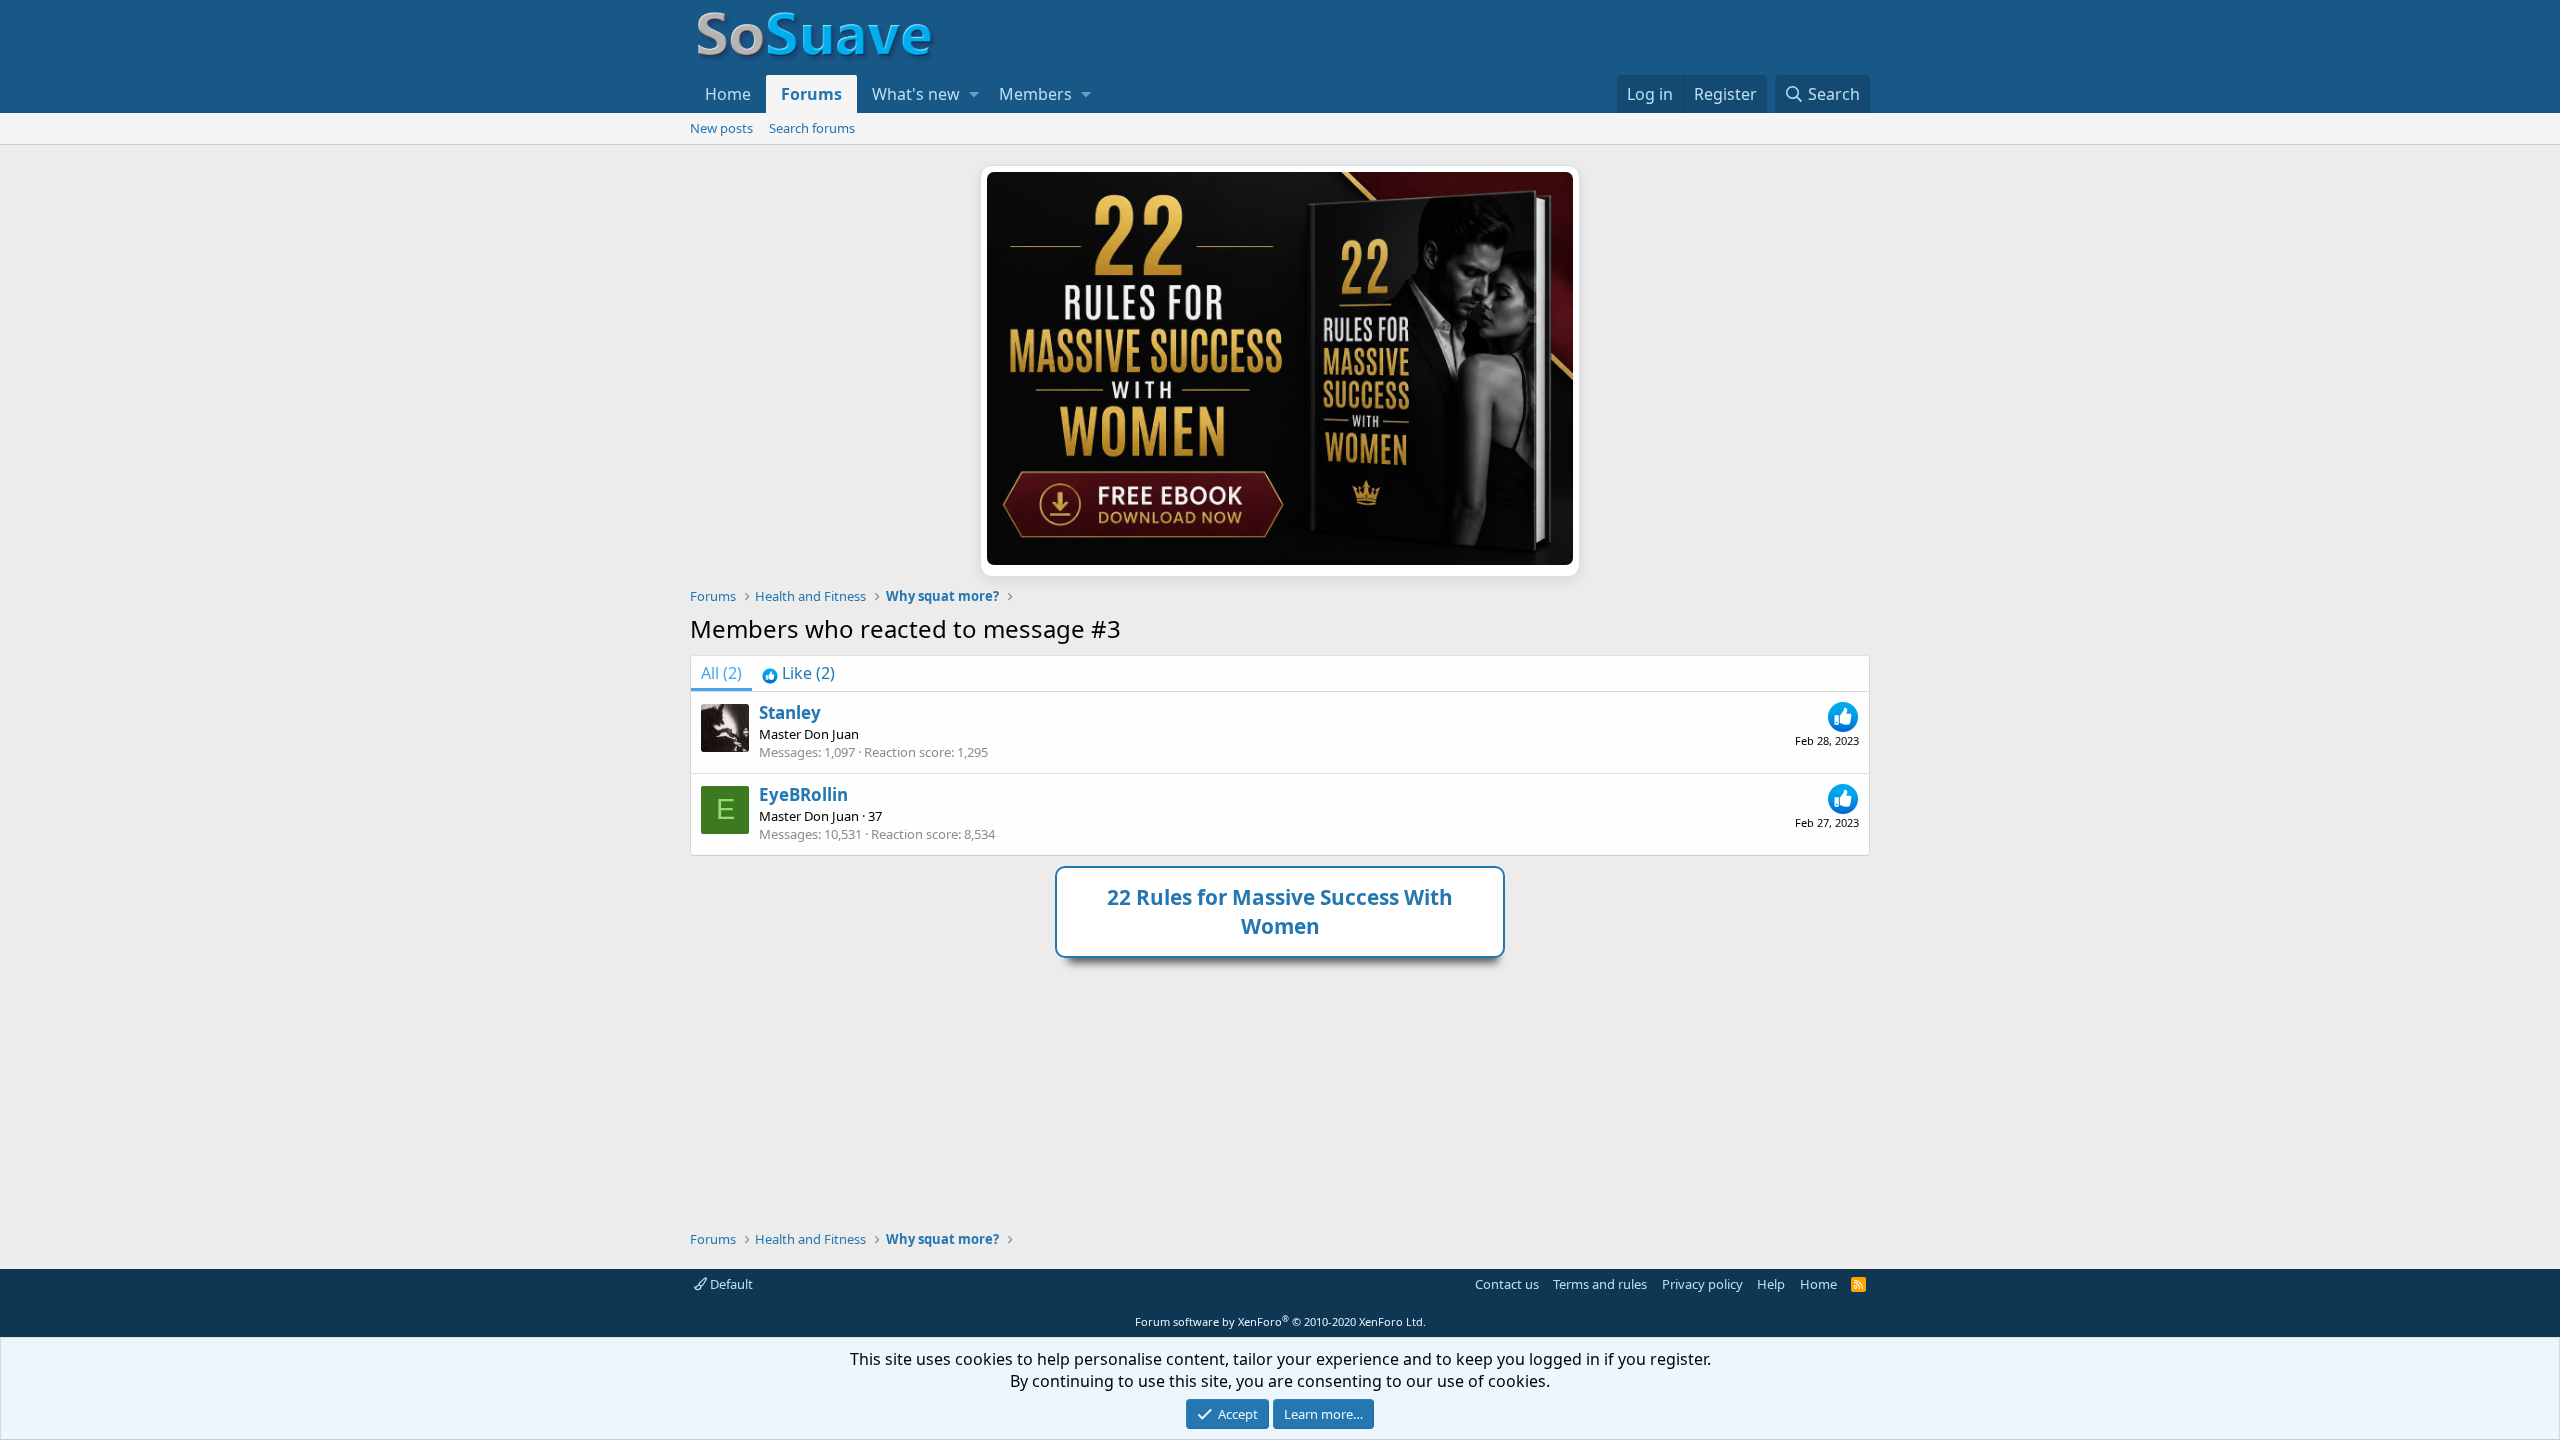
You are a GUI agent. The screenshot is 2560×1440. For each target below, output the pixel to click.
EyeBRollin (803, 794)
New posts (721, 128)
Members (1035, 94)
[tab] (798, 673)
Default (730, 1284)
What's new (916, 94)
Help (1771, 1284)
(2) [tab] (721, 673)
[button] (974, 94)
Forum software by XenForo (1280, 1321)
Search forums (812, 128)
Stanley (790, 712)
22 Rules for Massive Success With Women (1280, 911)
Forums (811, 94)
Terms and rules (1600, 1284)
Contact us (1507, 1284)
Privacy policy (1702, 1284)
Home (728, 94)
